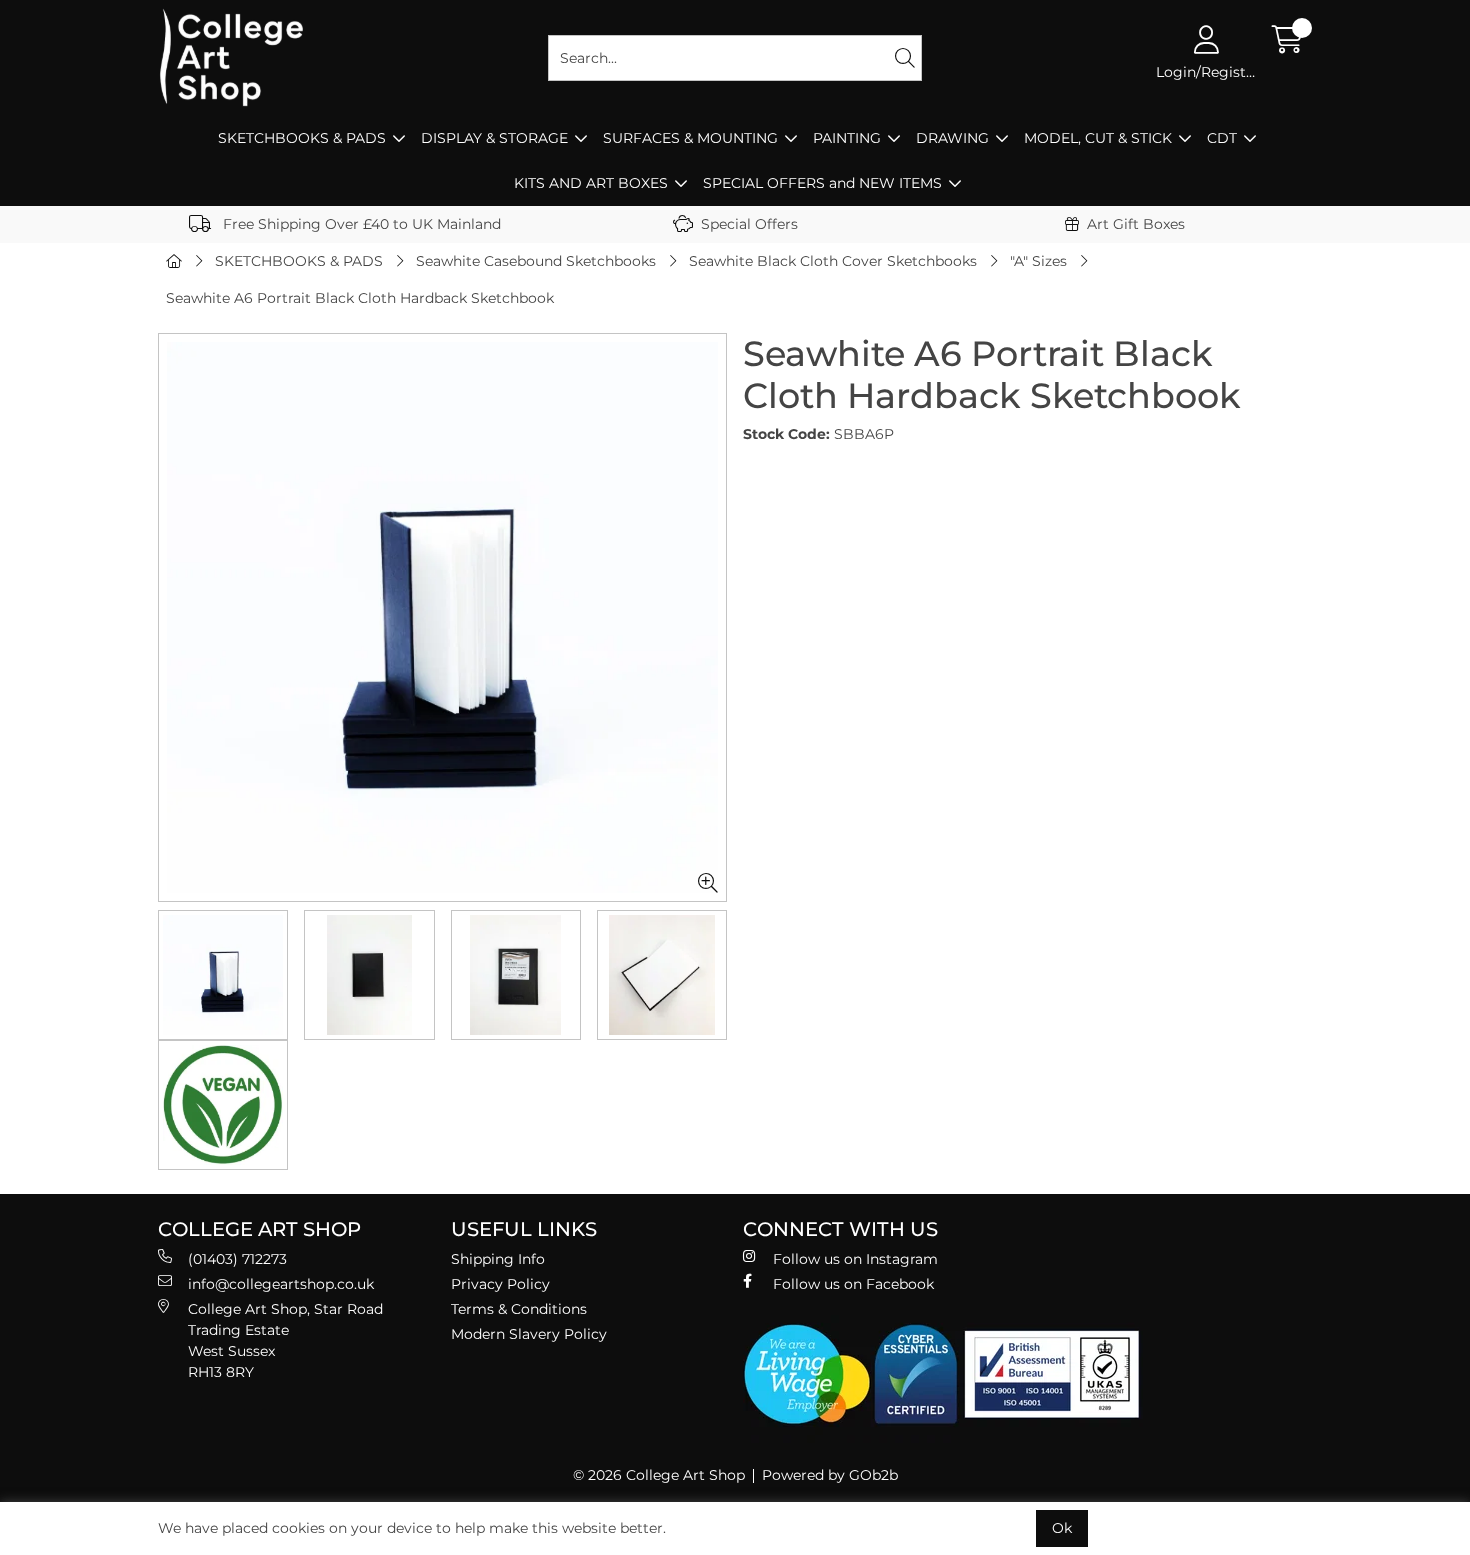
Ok (1062, 1528)
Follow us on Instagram (855, 1259)
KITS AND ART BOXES (591, 183)
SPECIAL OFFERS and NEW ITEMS (822, 183)
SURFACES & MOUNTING (690, 138)
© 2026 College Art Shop (659, 1475)
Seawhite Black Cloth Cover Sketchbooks (833, 261)
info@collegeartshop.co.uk (281, 1284)
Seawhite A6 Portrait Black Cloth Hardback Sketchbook (360, 298)
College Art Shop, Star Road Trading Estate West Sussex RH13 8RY (285, 1340)
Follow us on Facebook (853, 1284)
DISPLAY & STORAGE (494, 138)
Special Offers (749, 224)
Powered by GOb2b (830, 1475)
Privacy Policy (500, 1284)
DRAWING (952, 138)
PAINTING (847, 138)
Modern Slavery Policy (529, 1334)
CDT (1222, 138)
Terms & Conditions (519, 1309)
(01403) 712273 (237, 1259)
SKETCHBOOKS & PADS (302, 138)
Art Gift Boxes (1136, 224)
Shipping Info (498, 1259)
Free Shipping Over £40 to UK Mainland (360, 224)
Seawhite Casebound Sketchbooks (536, 261)
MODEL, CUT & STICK (1098, 138)
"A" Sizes (1038, 261)
